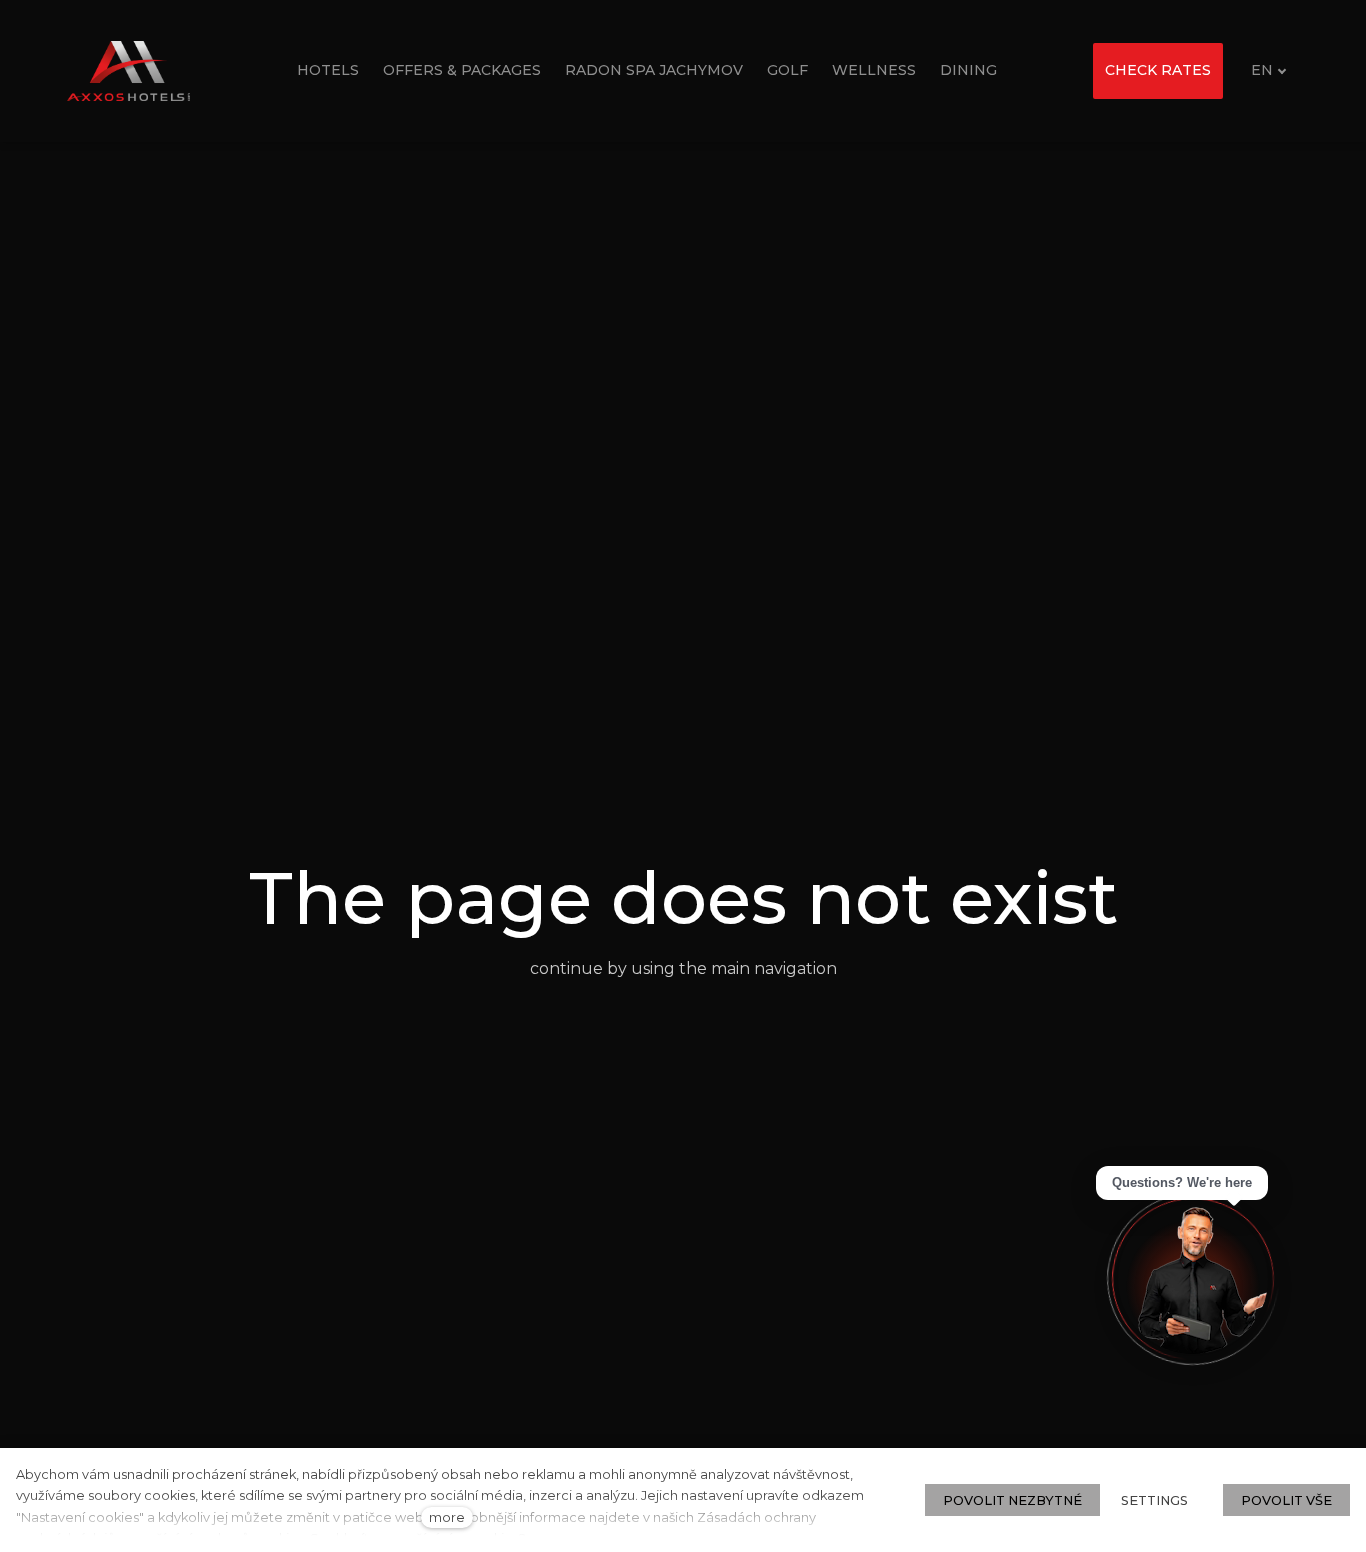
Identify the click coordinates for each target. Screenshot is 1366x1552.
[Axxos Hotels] (128, 71)
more (447, 1517)
